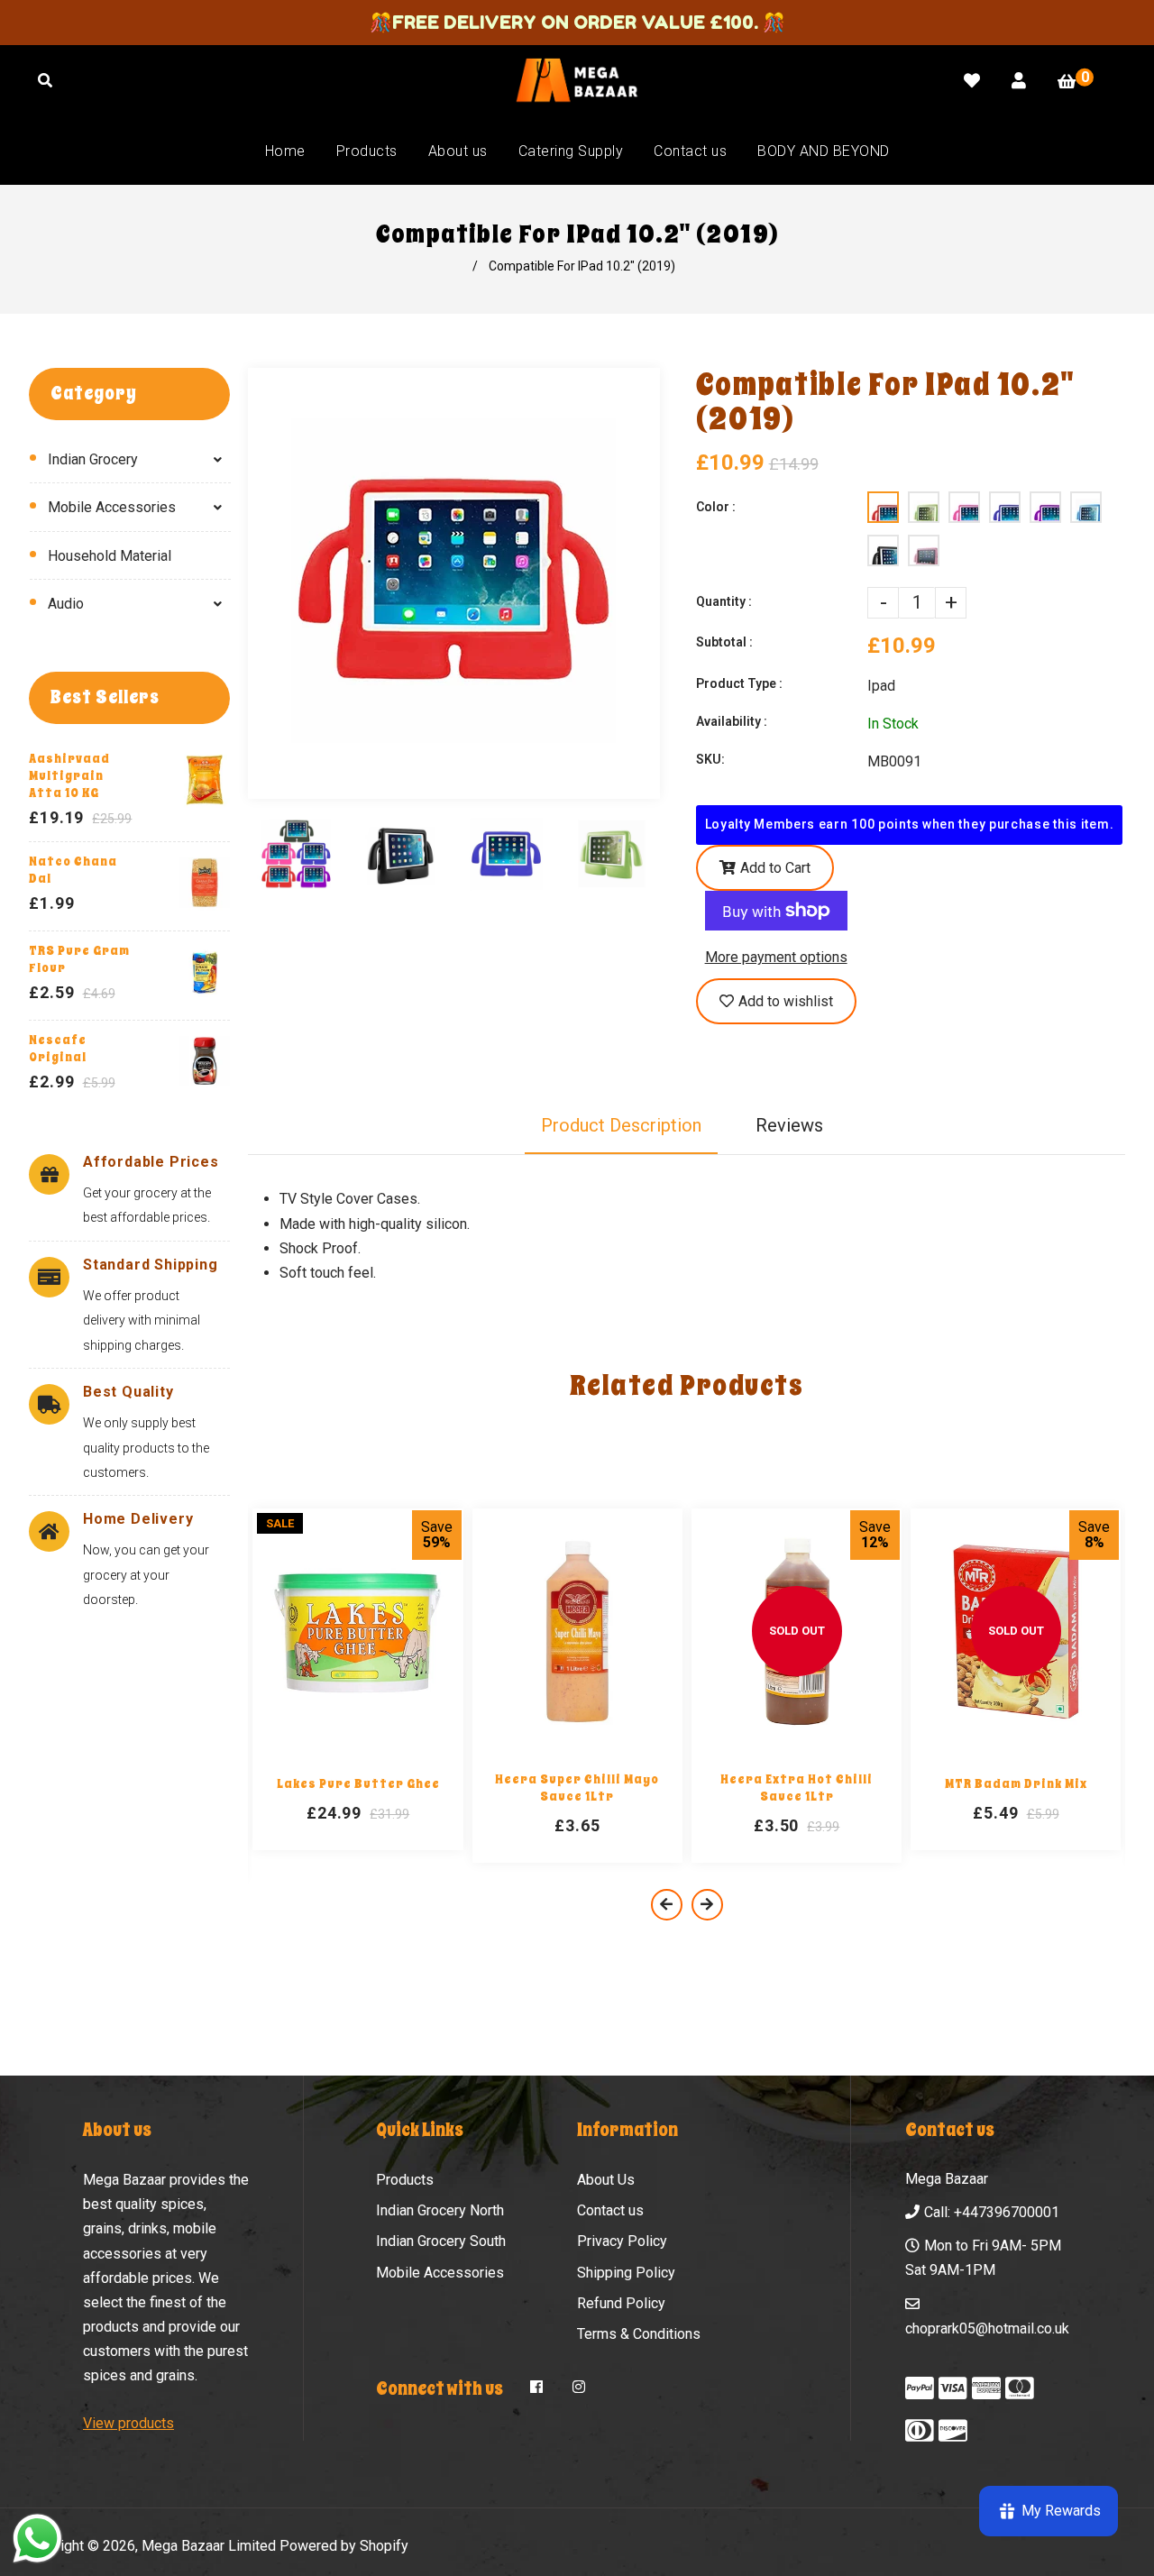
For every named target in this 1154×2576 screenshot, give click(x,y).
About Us (606, 2180)
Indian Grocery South (441, 2241)
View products (128, 2423)
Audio (66, 604)
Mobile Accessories (112, 507)
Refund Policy (621, 2303)
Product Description (621, 1125)
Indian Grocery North (440, 2210)
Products (405, 2180)
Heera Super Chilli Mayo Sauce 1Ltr (577, 1788)
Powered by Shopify (344, 2546)
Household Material (110, 556)
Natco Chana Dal (73, 870)
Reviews (789, 1125)
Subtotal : (724, 642)
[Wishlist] (972, 81)
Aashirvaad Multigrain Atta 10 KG (69, 776)
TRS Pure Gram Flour (79, 959)
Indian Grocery (93, 459)
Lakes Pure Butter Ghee (358, 1784)
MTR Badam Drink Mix (1016, 1784)
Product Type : (739, 683)
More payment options (776, 957)
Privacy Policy (622, 2241)
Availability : (732, 721)
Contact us (610, 2210)
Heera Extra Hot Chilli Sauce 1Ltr (797, 1788)
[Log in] (1019, 81)
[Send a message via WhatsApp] (37, 2539)
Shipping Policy (626, 2273)
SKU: (710, 759)
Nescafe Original (58, 1049)
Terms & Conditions (639, 2334)
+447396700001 (1007, 2212)
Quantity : (724, 601)
